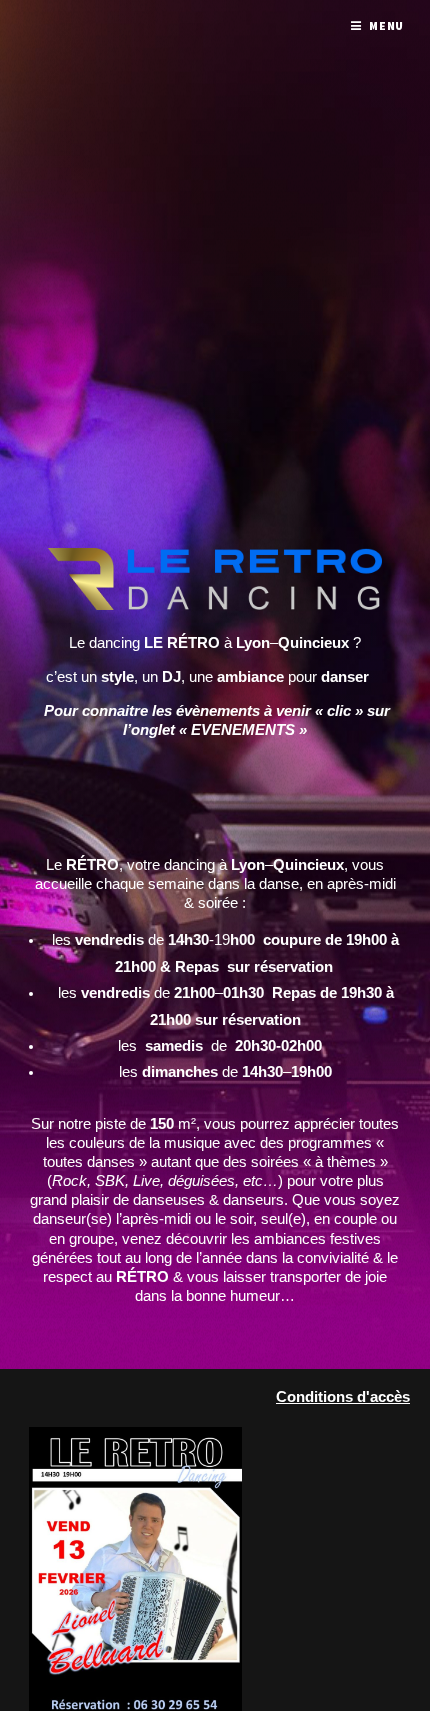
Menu (387, 25)
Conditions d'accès (343, 1397)
